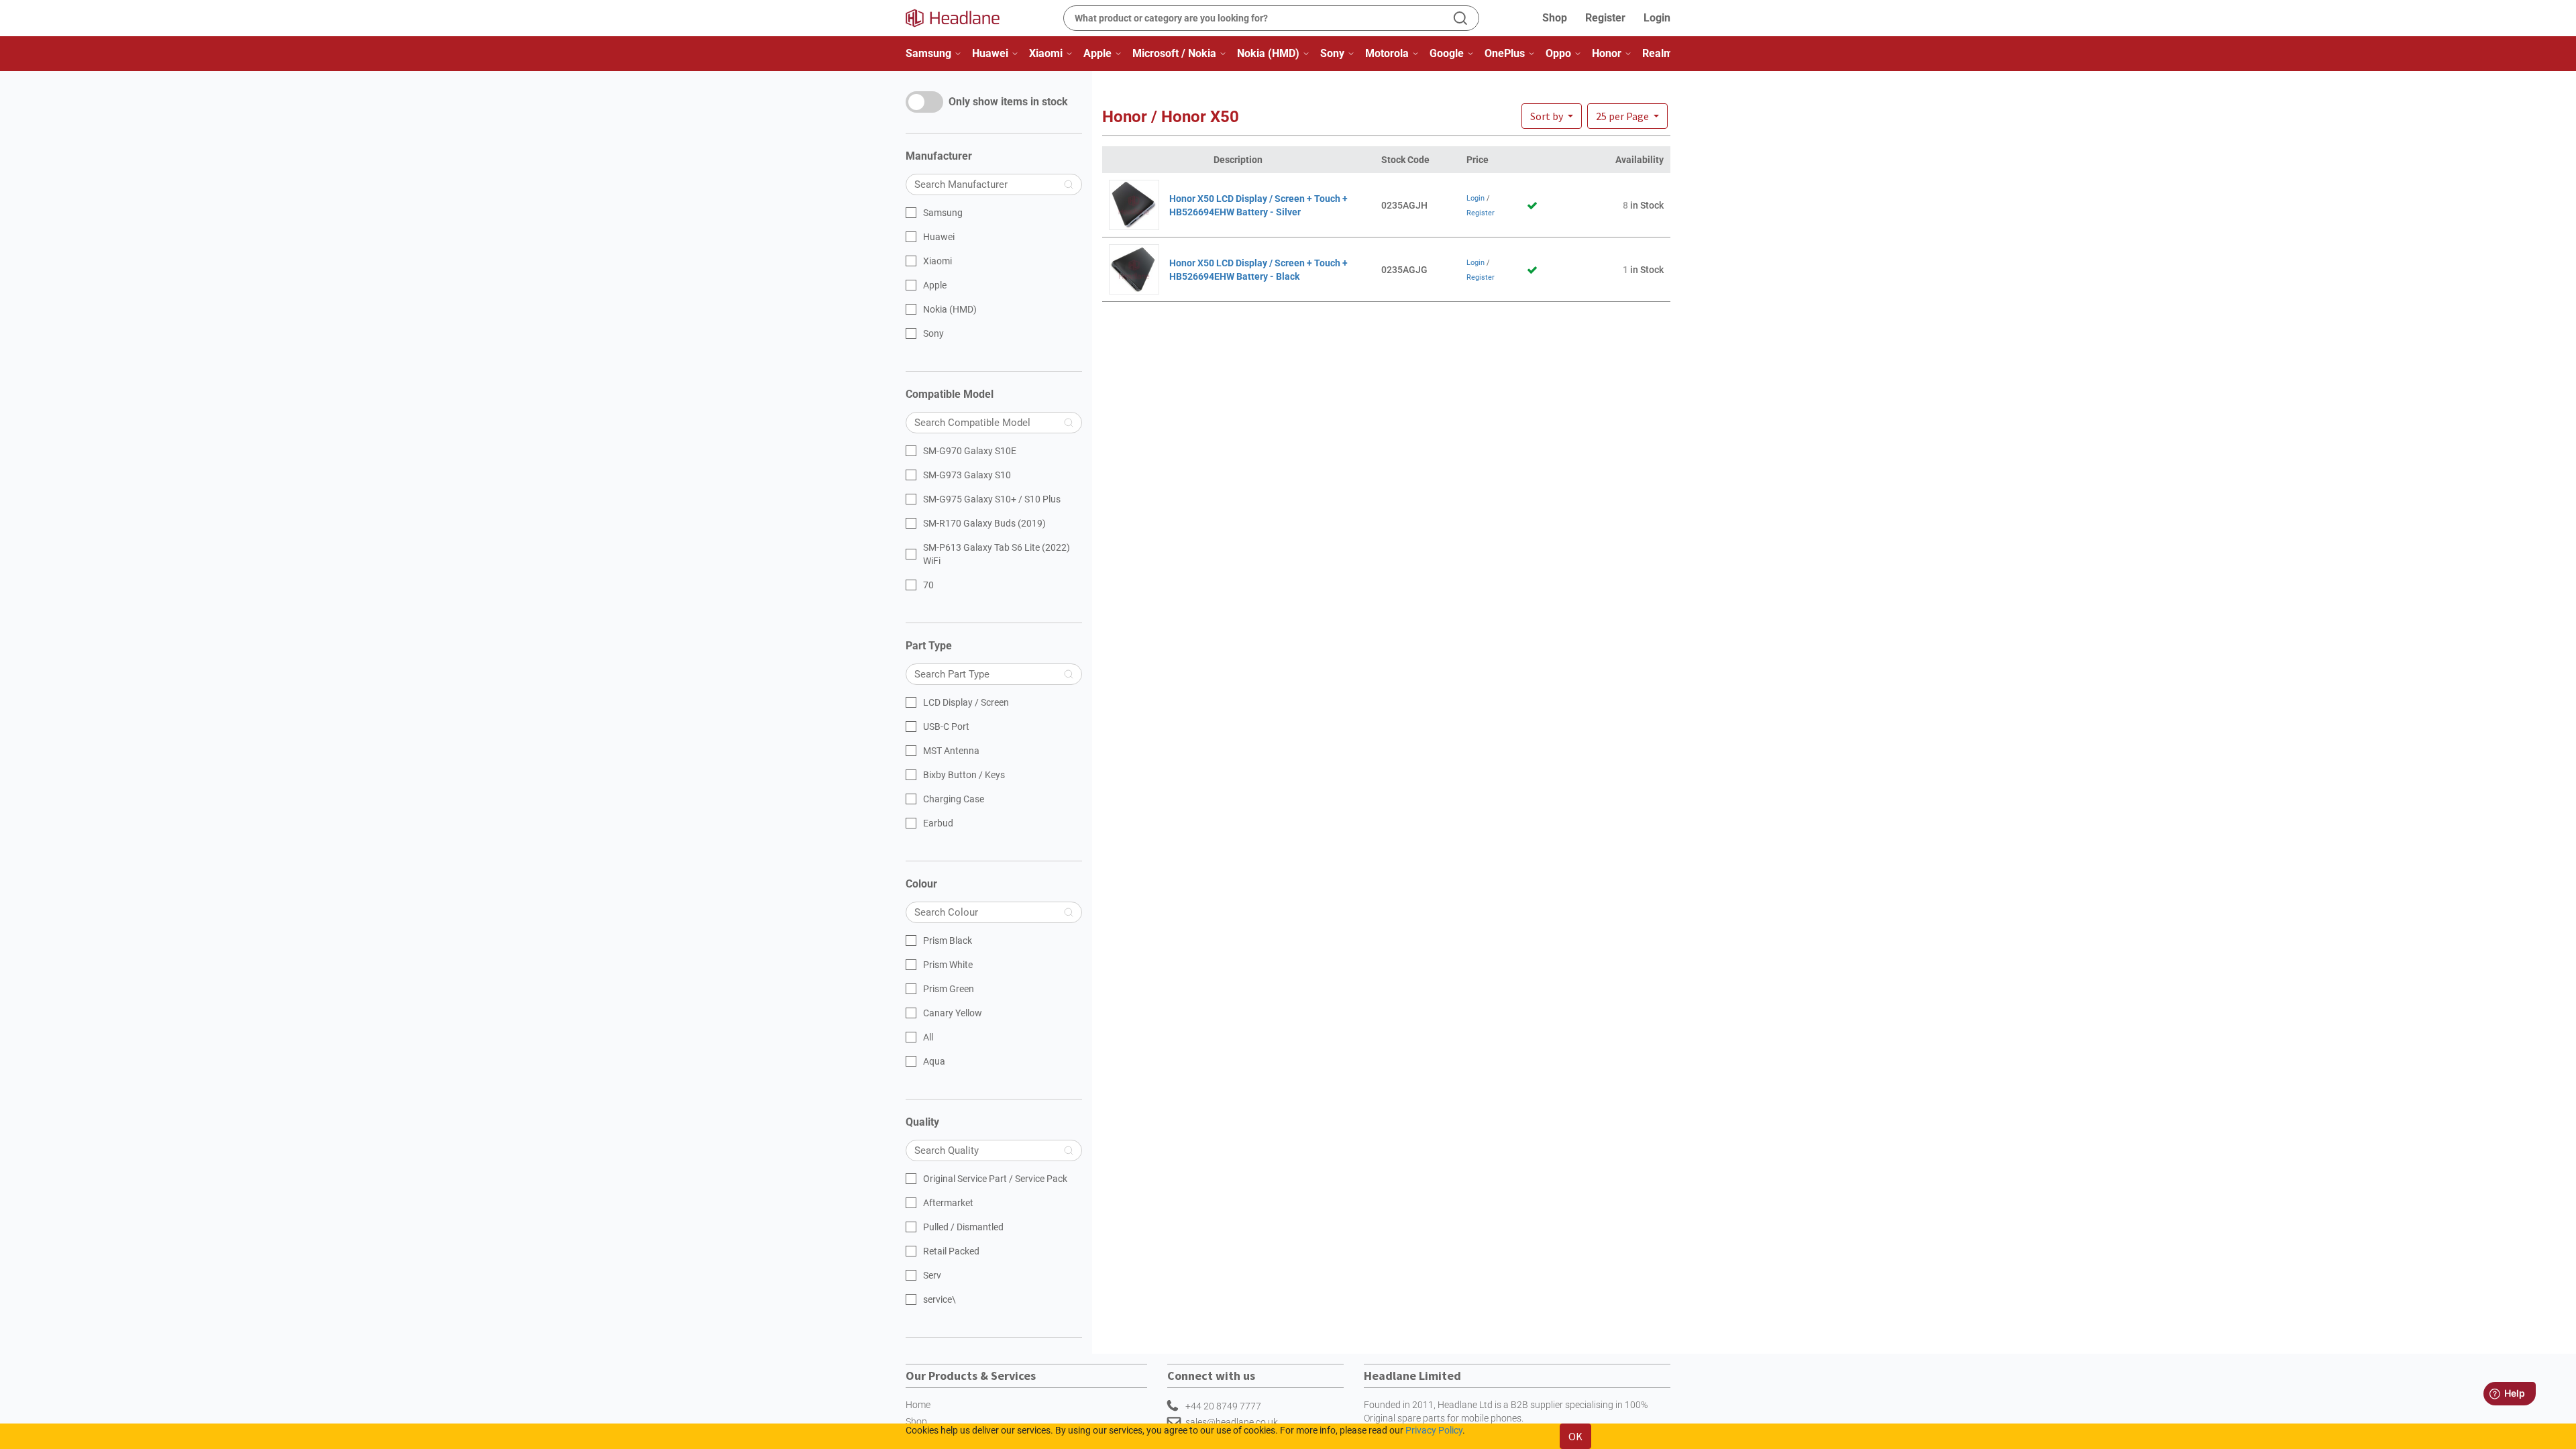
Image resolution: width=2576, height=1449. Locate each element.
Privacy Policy (1434, 1430)
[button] (1627, 116)
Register (1605, 18)
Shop (1555, 18)
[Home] (961, 18)
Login (1657, 18)
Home (918, 1405)
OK (1575, 1436)
